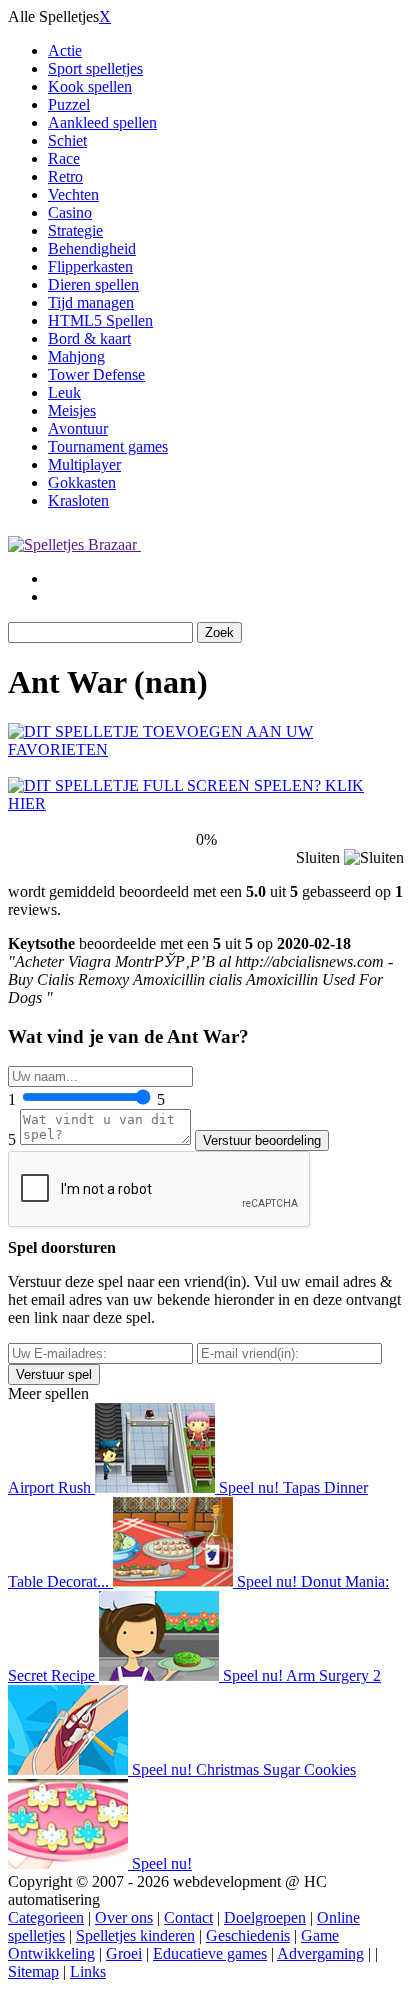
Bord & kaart (89, 338)
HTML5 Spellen (100, 320)
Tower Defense (96, 374)
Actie (65, 50)
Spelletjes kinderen (135, 1935)
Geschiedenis (248, 1935)
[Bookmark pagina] (206, 749)
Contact (188, 1917)
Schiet (67, 140)
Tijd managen (91, 302)
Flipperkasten (90, 266)
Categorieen (46, 1917)
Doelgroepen (265, 1917)
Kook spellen (90, 86)
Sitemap (33, 1971)
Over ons (124, 1917)
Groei (124, 1953)
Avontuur (78, 428)
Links (88, 1971)
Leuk (64, 392)
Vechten (73, 194)
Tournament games (108, 446)
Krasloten (78, 500)
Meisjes (72, 410)
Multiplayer (84, 464)
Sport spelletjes (95, 68)
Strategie (75, 230)
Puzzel (69, 104)
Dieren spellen (93, 284)
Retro (65, 176)
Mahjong (76, 356)
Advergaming (320, 1953)
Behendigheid (92, 248)
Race (64, 158)
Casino (70, 212)
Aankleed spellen (102, 122)
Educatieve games (210, 1953)
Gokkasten (82, 482)
